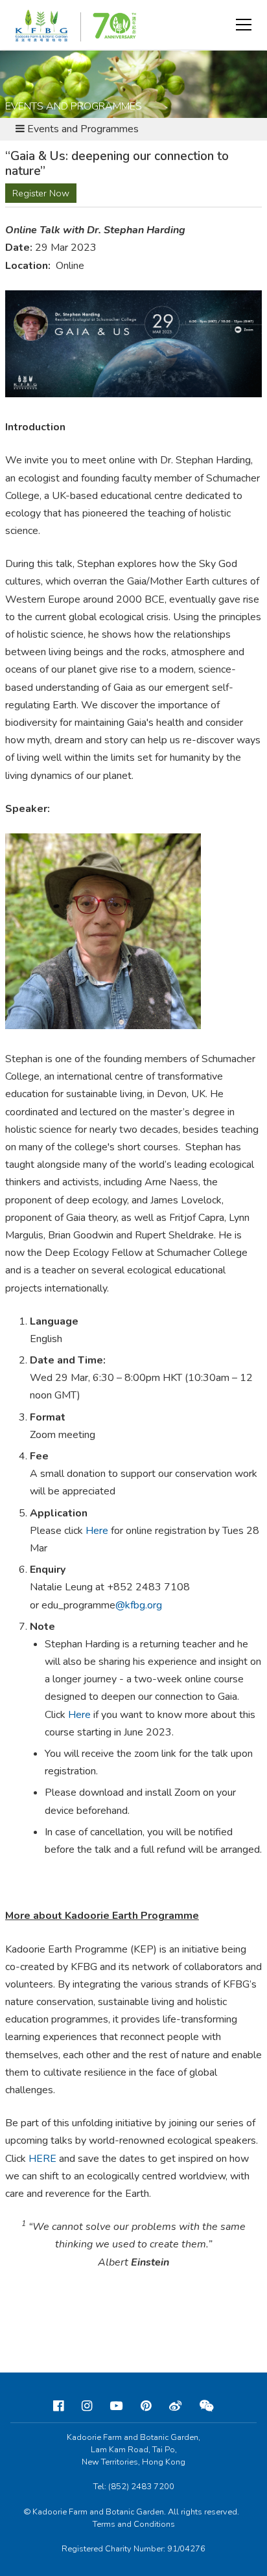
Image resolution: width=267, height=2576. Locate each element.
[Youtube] (116, 2406)
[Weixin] (207, 2406)
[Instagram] (87, 2406)
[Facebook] (58, 2406)
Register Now (41, 193)
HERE (42, 2159)
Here (97, 1531)
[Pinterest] (146, 2406)
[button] (244, 25)
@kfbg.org (139, 1605)
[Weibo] (175, 2406)
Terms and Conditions (134, 2524)
